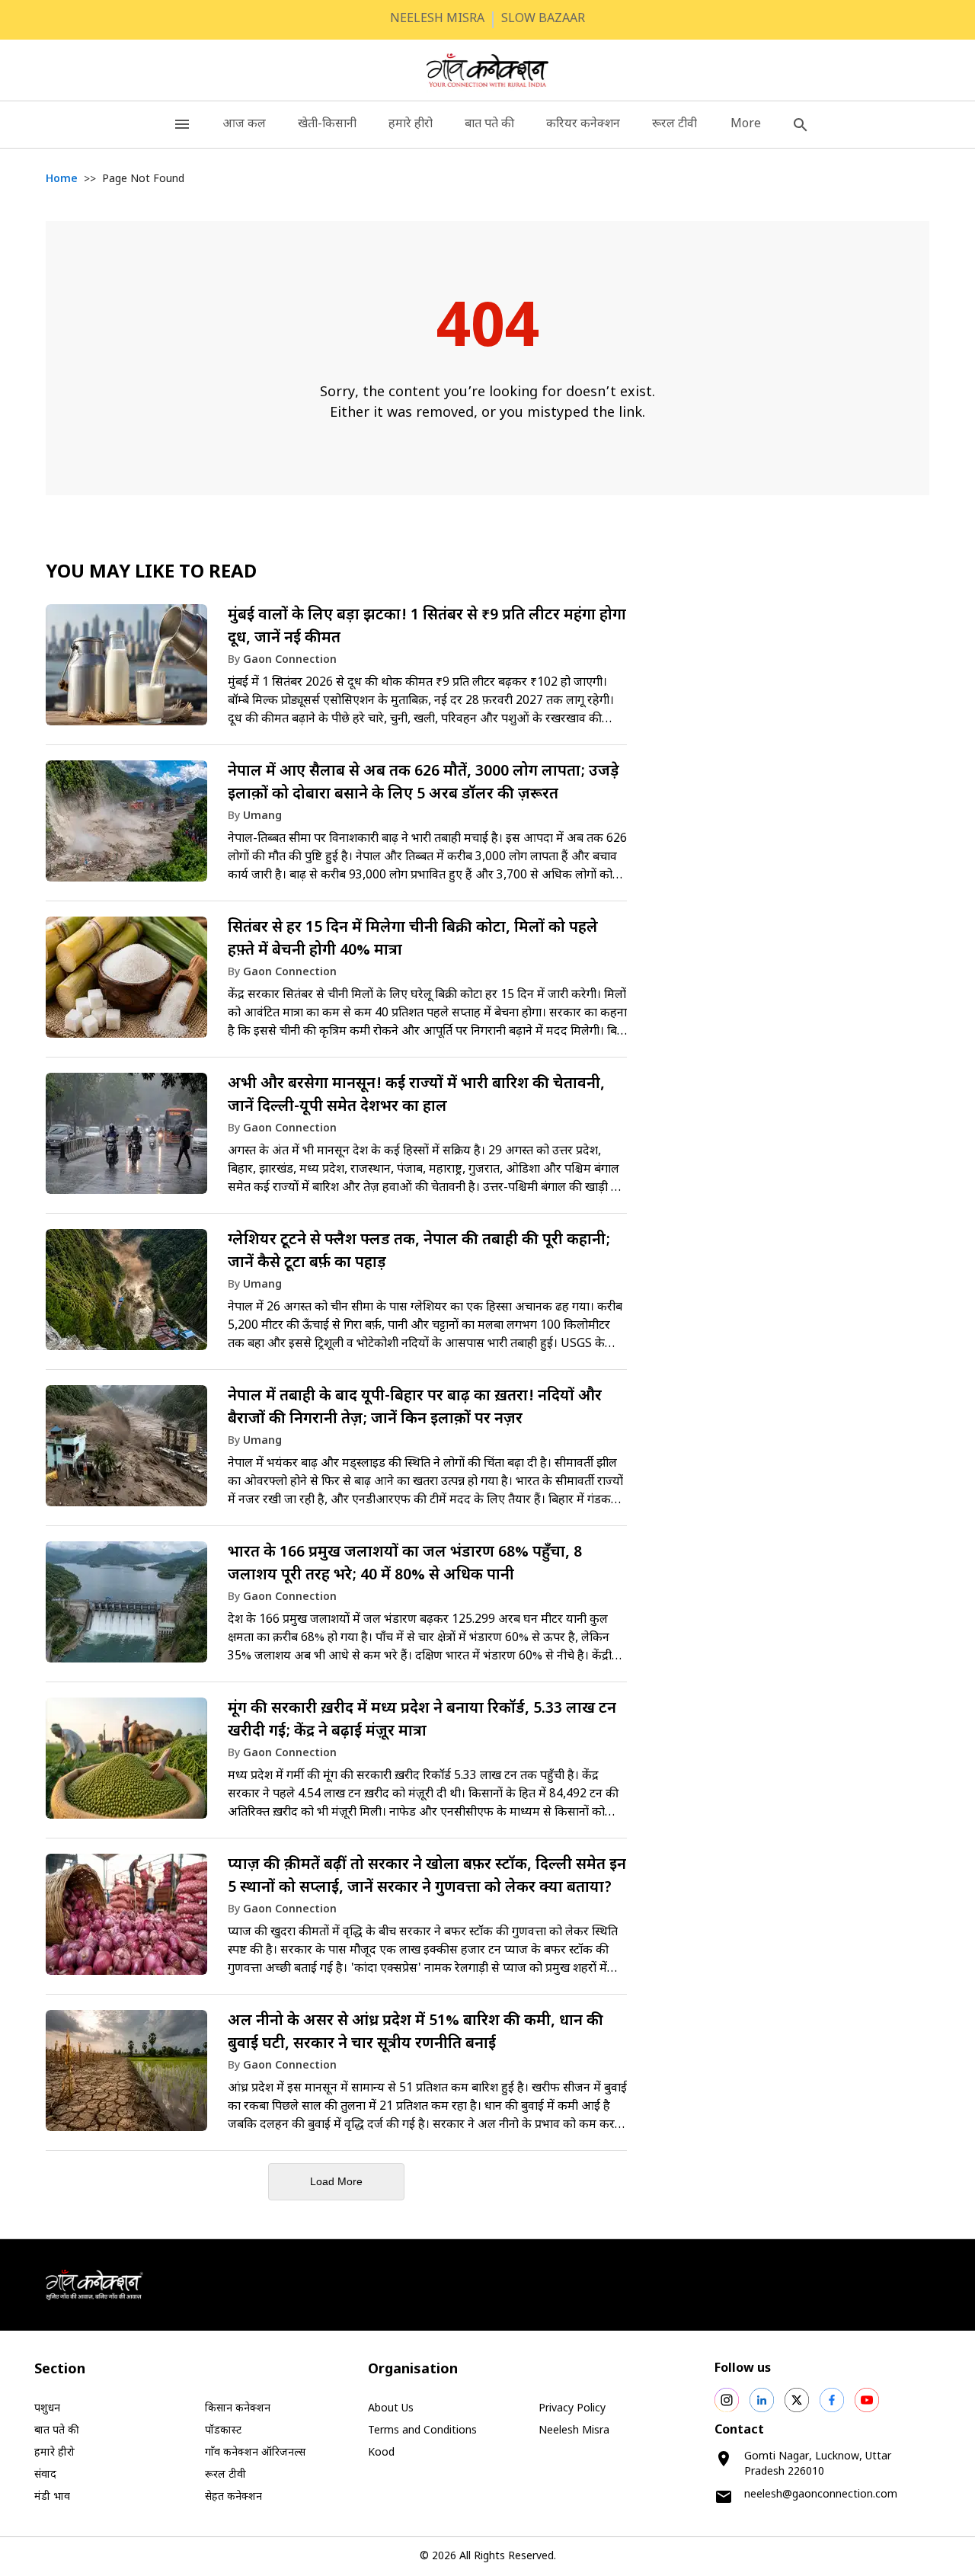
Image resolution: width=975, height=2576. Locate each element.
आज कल (244, 125)
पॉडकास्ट (223, 2431)
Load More (336, 2181)
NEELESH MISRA (437, 19)
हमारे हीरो (411, 125)
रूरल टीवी (675, 125)
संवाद (45, 2475)
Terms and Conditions (422, 2431)
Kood (381, 2453)
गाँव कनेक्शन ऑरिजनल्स (255, 2453)
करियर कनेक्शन (583, 125)
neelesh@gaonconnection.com (821, 2495)
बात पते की (489, 125)
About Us (391, 2409)
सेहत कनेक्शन (233, 2497)
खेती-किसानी (327, 125)
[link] (336, 672)
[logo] (488, 70)
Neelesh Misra (574, 2431)
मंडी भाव (52, 2497)
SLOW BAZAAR (543, 19)
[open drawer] (182, 125)
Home (62, 179)
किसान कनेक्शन (238, 2409)
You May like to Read (151, 573)
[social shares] (727, 2400)
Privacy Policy (572, 2409)
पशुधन (47, 2409)
